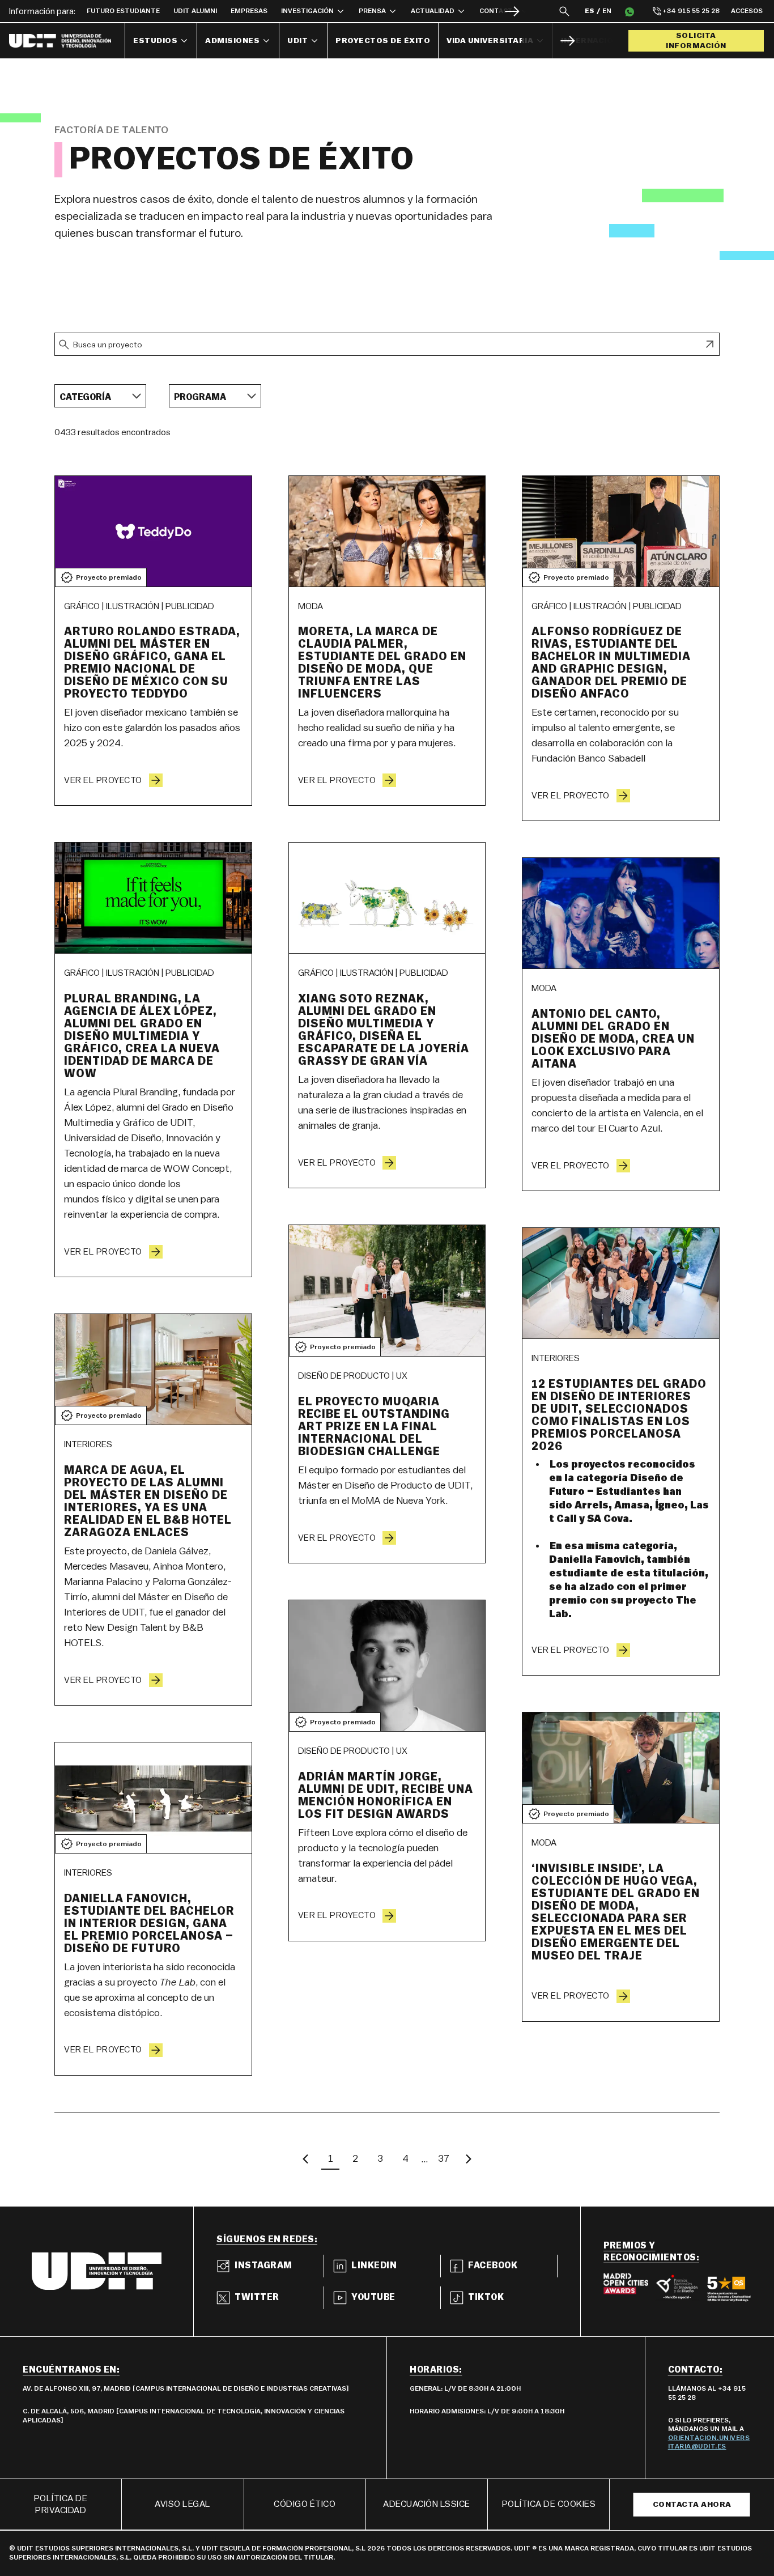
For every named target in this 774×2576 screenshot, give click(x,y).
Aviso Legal (183, 2504)
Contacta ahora (692, 2505)
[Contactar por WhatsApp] (630, 11)
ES (590, 11)
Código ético (305, 2504)
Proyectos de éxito (383, 41)
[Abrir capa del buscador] (564, 11)
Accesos (747, 11)
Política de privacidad (61, 2504)
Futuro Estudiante (123, 11)
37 (444, 2158)
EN (607, 11)
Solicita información (696, 41)
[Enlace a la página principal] (67, 41)
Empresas (249, 11)
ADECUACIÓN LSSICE (427, 2504)
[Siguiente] (512, 11)
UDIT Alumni (195, 11)
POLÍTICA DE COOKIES (549, 2504)
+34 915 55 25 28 (691, 11)
